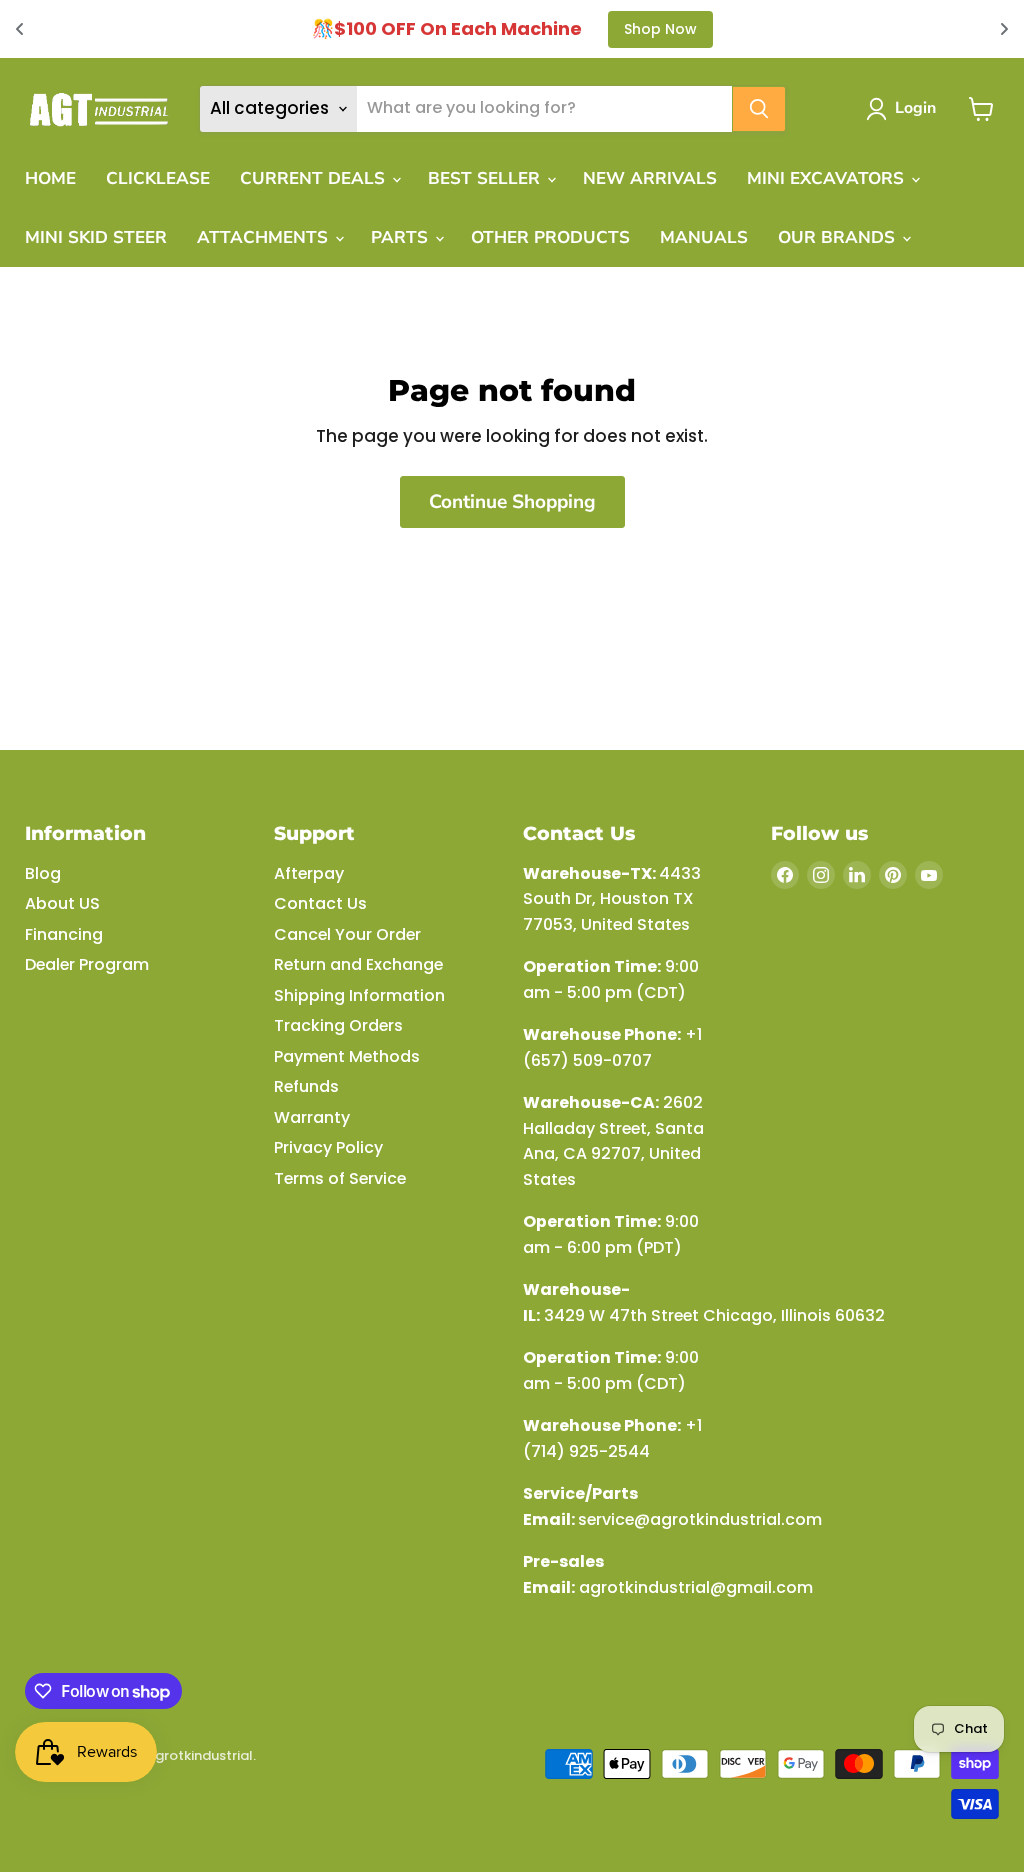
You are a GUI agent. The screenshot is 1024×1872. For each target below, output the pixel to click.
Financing (64, 934)
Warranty (312, 1117)
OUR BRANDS (839, 237)
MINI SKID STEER (96, 237)
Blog (43, 873)
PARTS (402, 237)
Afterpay (309, 873)
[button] (905, 109)
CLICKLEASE (158, 178)
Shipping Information (359, 995)
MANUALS (704, 237)
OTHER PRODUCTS (550, 237)
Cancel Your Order (347, 934)
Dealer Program (87, 964)
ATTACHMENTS (265, 237)
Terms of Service (340, 1178)
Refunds (306, 1086)
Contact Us (320, 903)
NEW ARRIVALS (650, 178)
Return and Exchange (358, 964)
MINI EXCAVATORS (828, 178)
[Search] (759, 109)
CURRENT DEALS (315, 178)
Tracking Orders (338, 1025)
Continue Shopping (512, 502)
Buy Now (784, 29)
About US (62, 903)
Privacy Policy (328, 1147)
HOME (50, 178)
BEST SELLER (486, 178)
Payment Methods (347, 1056)
